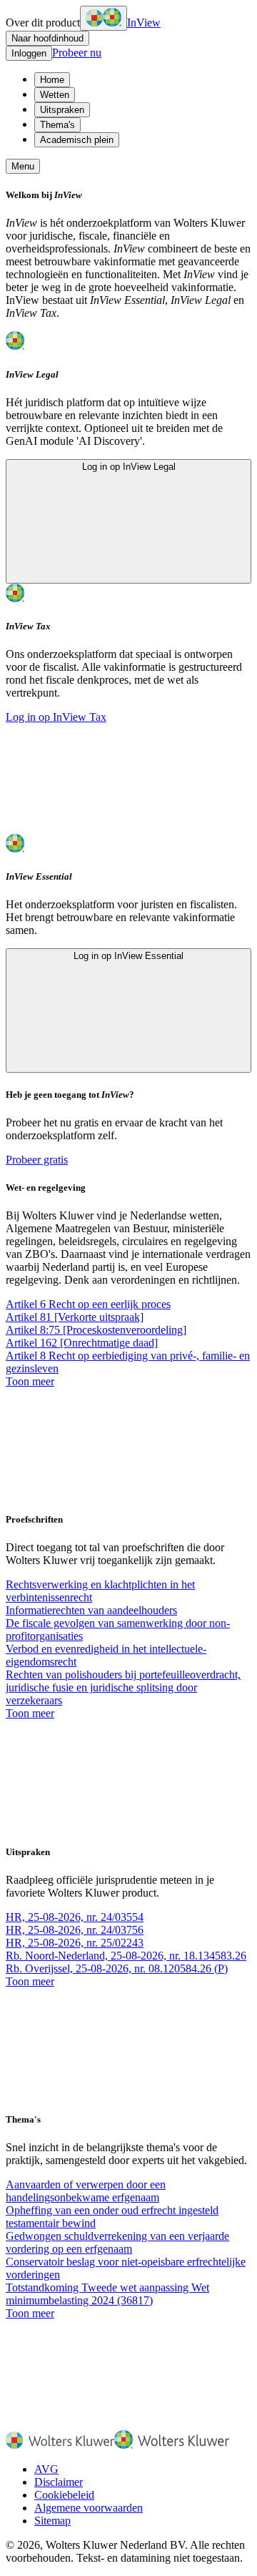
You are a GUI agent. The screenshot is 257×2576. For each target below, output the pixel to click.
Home (52, 80)
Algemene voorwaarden (89, 2508)
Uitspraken (62, 110)
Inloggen (29, 53)
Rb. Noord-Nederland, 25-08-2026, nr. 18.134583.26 (126, 1956)
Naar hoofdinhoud (47, 38)
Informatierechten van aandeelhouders (91, 1610)
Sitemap (52, 2521)
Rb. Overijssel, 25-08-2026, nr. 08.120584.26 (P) (117, 1968)
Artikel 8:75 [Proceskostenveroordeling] (96, 1330)
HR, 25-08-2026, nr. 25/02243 (75, 1943)
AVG (46, 2469)
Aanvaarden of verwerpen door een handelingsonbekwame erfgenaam (86, 2191)
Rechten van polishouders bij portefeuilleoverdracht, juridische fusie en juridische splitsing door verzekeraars (123, 1687)
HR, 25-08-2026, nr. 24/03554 (75, 1917)
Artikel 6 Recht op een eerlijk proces (88, 1304)
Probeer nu (77, 53)
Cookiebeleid (64, 2495)
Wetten (55, 95)
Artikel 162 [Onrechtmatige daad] (82, 1343)
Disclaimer (59, 2482)
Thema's (57, 125)
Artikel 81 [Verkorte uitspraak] (75, 1317)
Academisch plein (77, 140)
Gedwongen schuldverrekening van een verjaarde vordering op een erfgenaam (117, 2242)
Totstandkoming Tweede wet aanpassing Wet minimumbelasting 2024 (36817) (107, 2294)
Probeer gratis (37, 1160)
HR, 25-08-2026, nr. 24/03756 (75, 1930)
